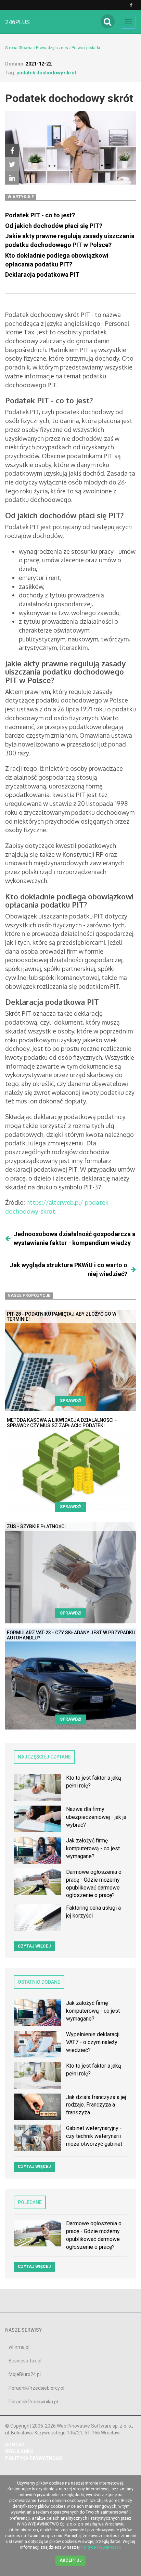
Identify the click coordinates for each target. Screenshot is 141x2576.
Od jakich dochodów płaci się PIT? (54, 226)
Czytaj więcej (34, 1946)
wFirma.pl (19, 2347)
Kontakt (16, 2445)
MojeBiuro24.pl (25, 2374)
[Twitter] (12, 164)
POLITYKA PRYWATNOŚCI (34, 2458)
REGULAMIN (19, 2451)
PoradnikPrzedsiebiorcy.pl (36, 2388)
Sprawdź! (70, 1401)
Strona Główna (19, 48)
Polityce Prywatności (100, 2547)
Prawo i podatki (86, 48)
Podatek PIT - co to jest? (41, 215)
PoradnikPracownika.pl (33, 2402)
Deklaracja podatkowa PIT (43, 274)
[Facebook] (12, 150)
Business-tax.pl (25, 2361)
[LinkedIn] (12, 178)
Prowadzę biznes (52, 48)
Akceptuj (70, 2560)
